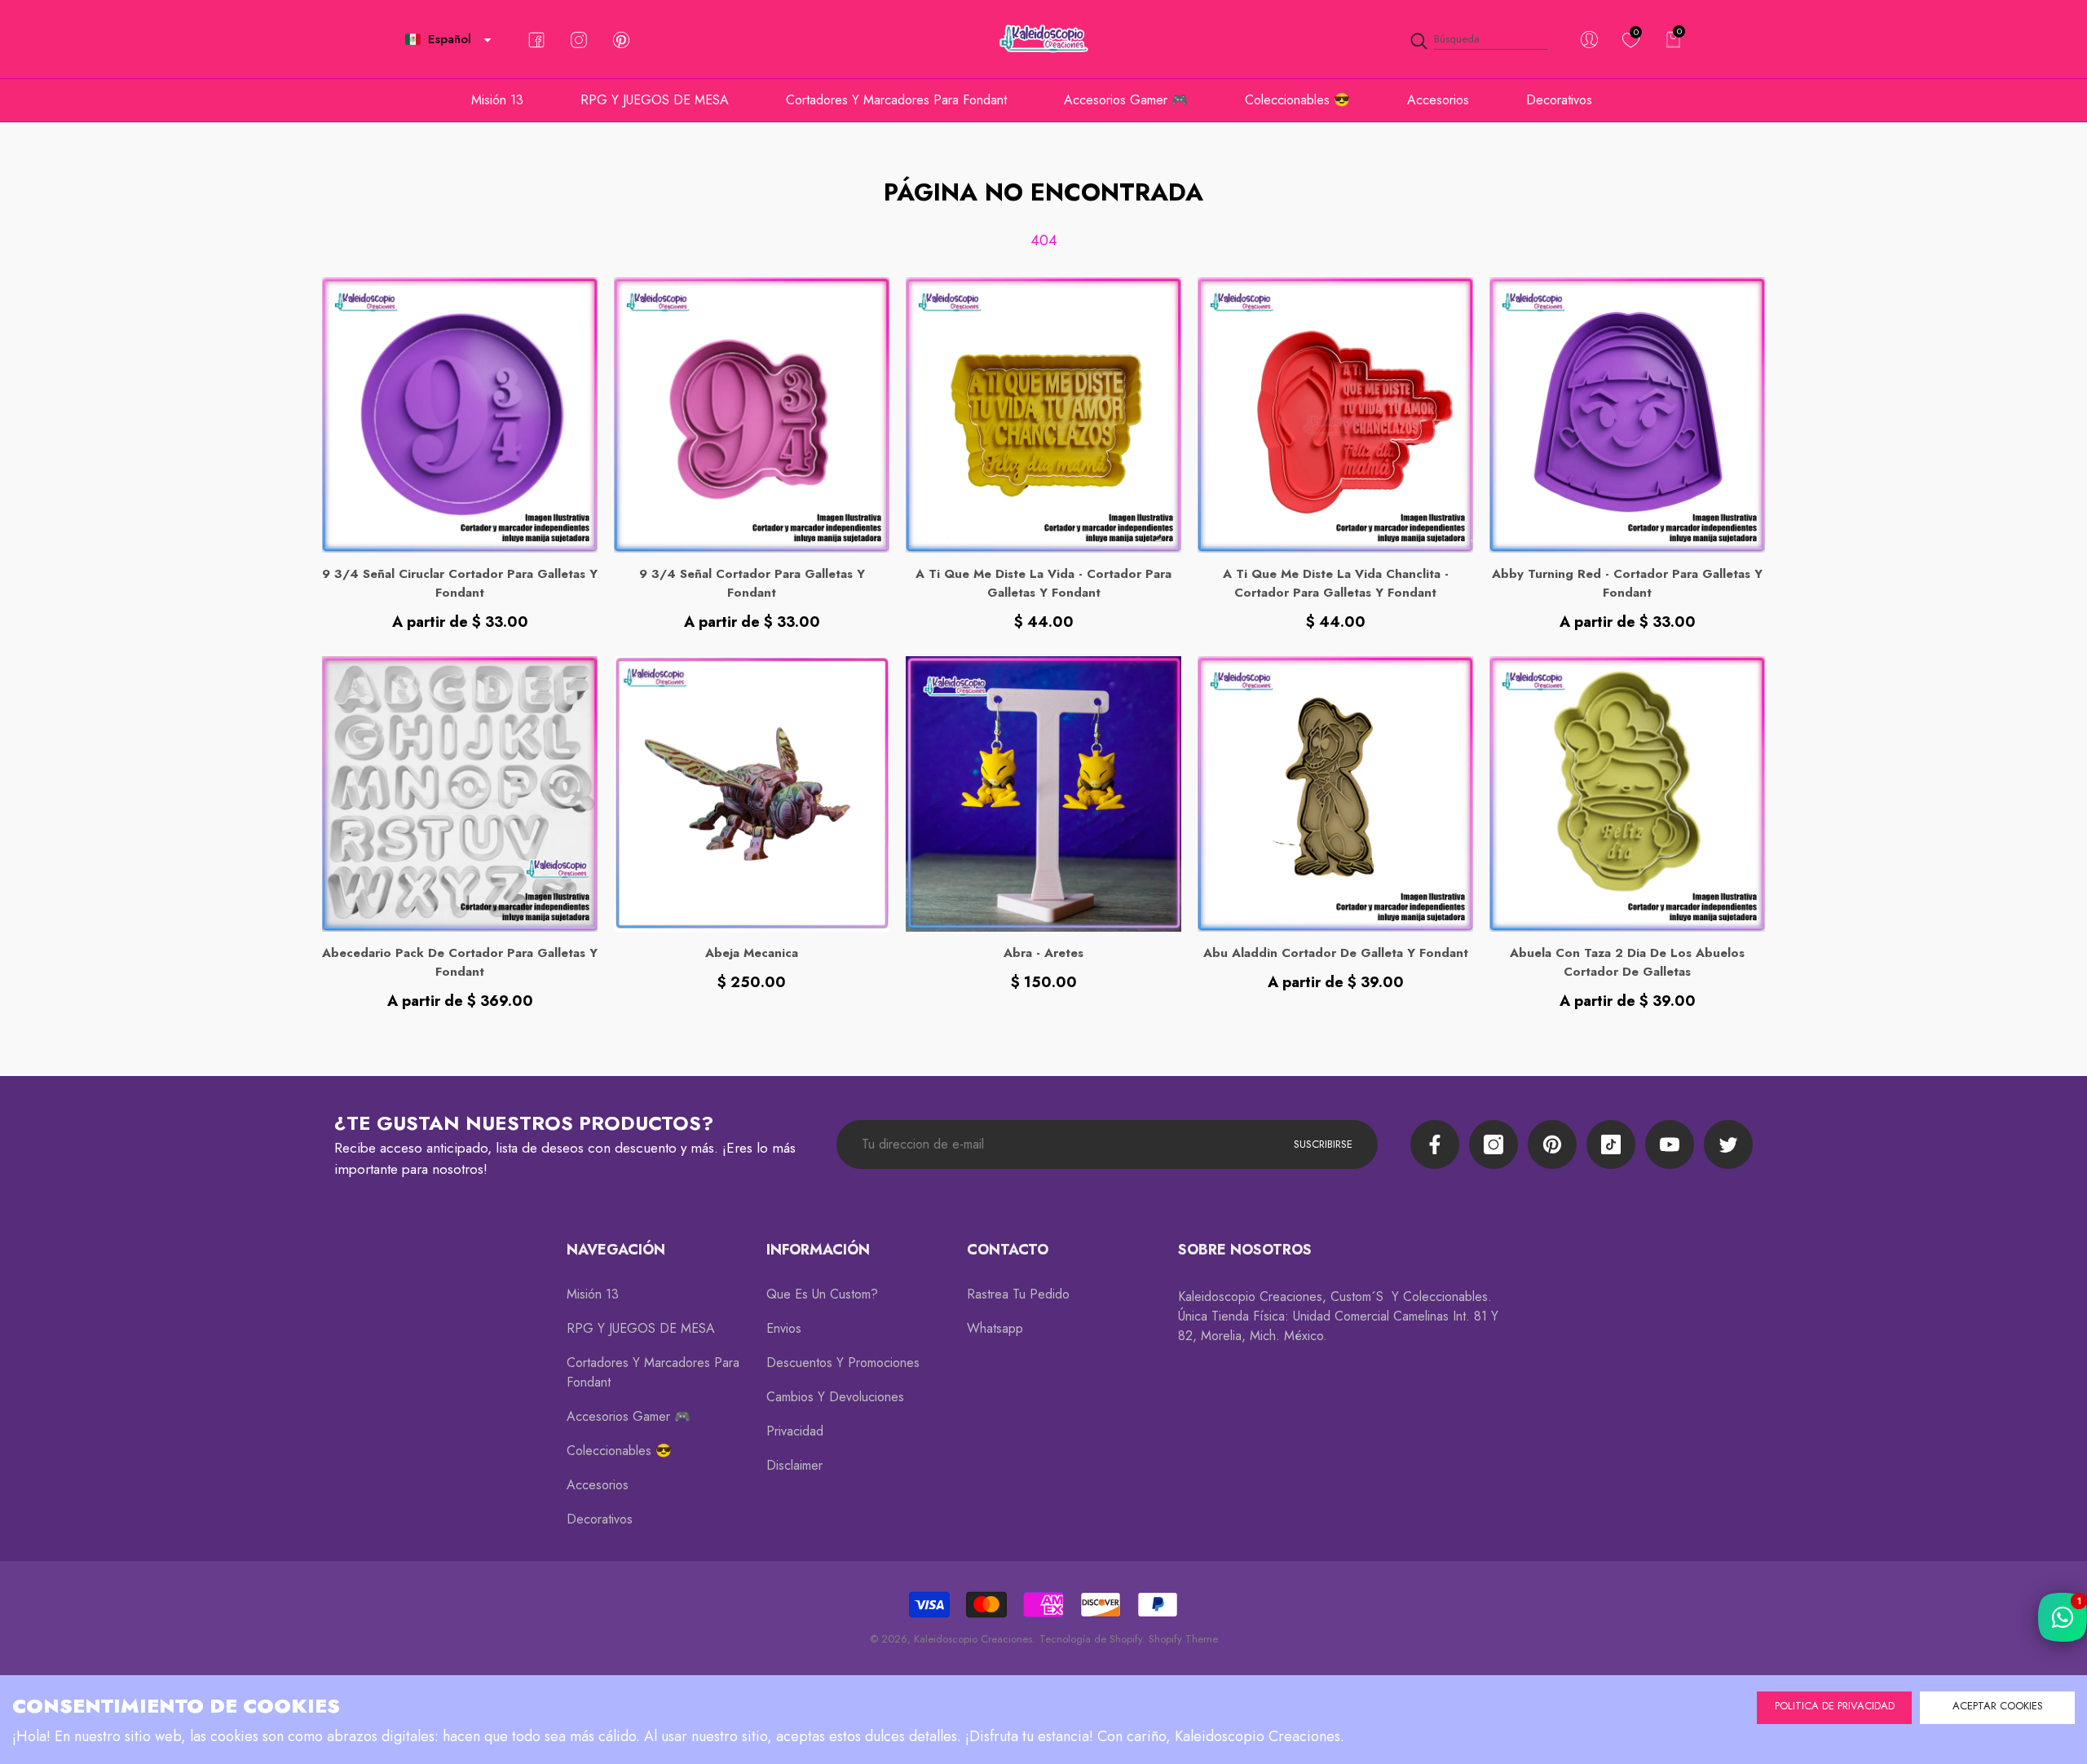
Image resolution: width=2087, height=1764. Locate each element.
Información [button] (818, 1250)
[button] (488, 40)
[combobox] (1491, 40)
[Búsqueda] (1478, 40)
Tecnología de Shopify (1091, 1639)
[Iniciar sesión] (1589, 40)
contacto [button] (1008, 1250)
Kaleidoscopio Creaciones (973, 1639)
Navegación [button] (616, 1250)
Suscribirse (1323, 1144)
